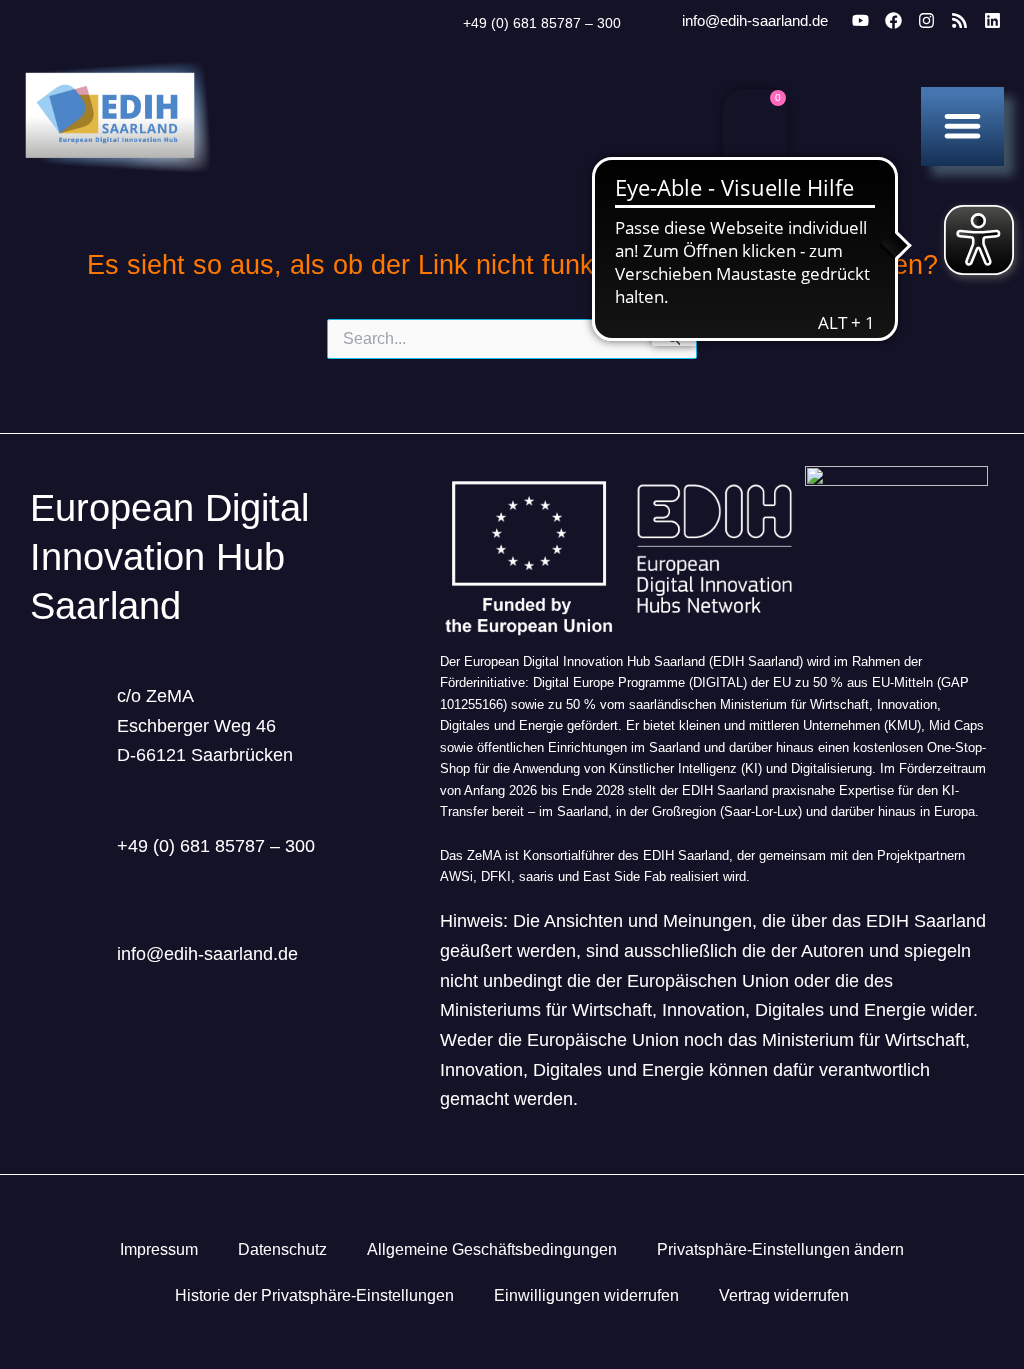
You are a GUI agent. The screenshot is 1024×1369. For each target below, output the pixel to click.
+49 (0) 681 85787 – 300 (542, 23)
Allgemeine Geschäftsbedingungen (492, 1249)
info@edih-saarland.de (755, 20)
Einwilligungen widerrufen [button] (586, 1295)
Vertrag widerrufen (784, 1295)
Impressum (159, 1249)
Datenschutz (282, 1249)
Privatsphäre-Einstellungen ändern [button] (780, 1249)
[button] (962, 125)
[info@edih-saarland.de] (655, 22)
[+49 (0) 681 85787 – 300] (438, 24)
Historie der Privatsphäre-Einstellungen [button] (314, 1295)
